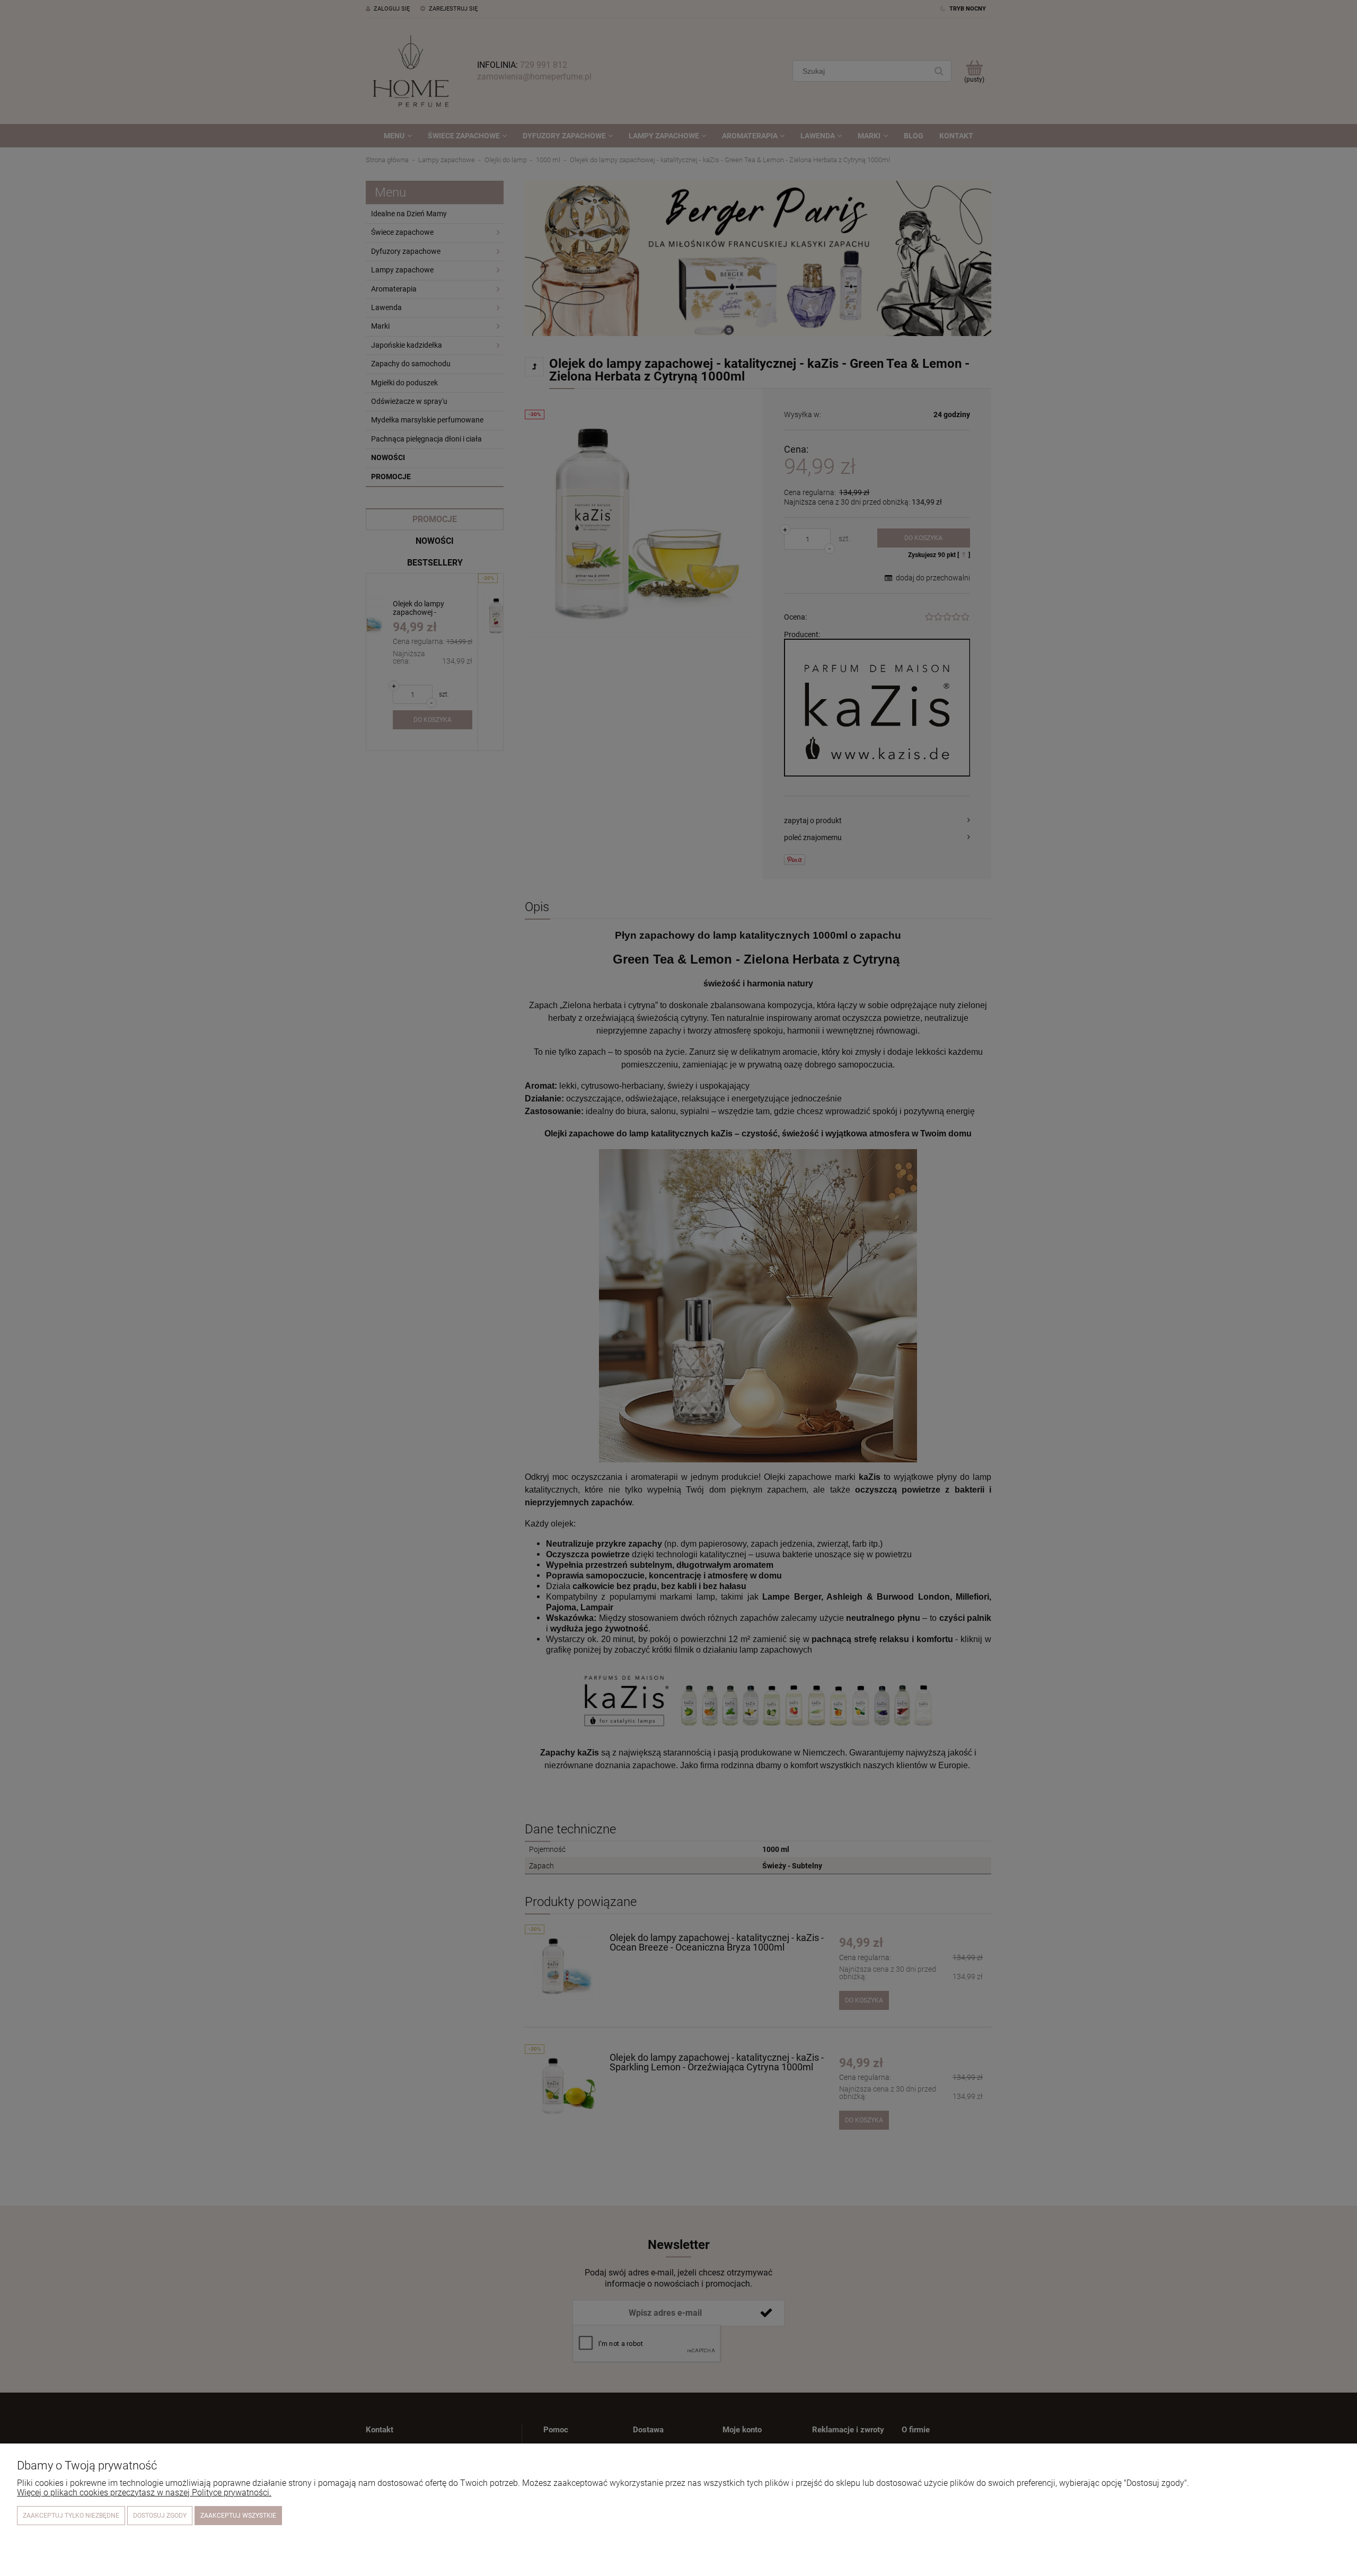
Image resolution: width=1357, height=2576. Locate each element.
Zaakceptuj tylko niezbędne (71, 2516)
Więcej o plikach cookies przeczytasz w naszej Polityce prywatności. (144, 2493)
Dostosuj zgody (160, 2516)
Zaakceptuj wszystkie (238, 2516)
